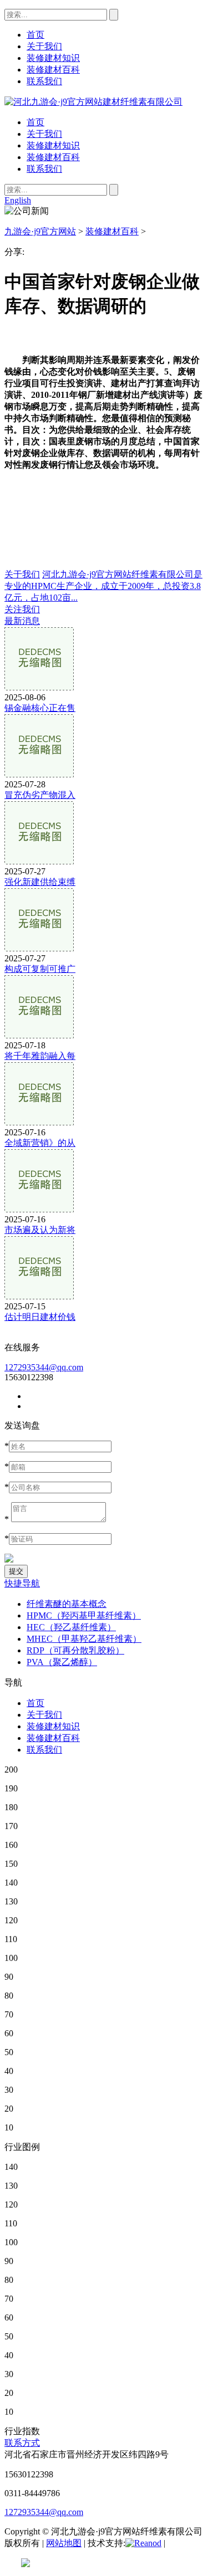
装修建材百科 (53, 157)
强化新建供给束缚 (40, 882)
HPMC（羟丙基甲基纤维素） (84, 1615)
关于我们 (44, 134)
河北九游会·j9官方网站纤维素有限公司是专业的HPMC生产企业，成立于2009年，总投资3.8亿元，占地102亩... (103, 586)
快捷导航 (22, 1583)
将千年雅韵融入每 (40, 1056)
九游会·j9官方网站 (40, 231)
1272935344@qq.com (44, 1367)
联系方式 (22, 2443)
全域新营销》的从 (40, 1143)
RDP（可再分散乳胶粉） (75, 1650)
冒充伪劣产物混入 (40, 795)
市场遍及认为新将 (40, 1230)
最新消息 (22, 621)
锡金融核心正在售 (40, 708)
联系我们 (44, 169)
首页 (35, 122)
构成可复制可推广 (40, 969)
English (18, 200)
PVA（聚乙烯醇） (62, 1662)
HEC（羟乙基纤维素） (71, 1627)
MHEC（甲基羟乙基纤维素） (84, 1639)
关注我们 (22, 609)
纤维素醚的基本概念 (67, 1604)
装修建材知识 (53, 145)
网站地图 (64, 2543)
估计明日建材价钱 (40, 1317)
